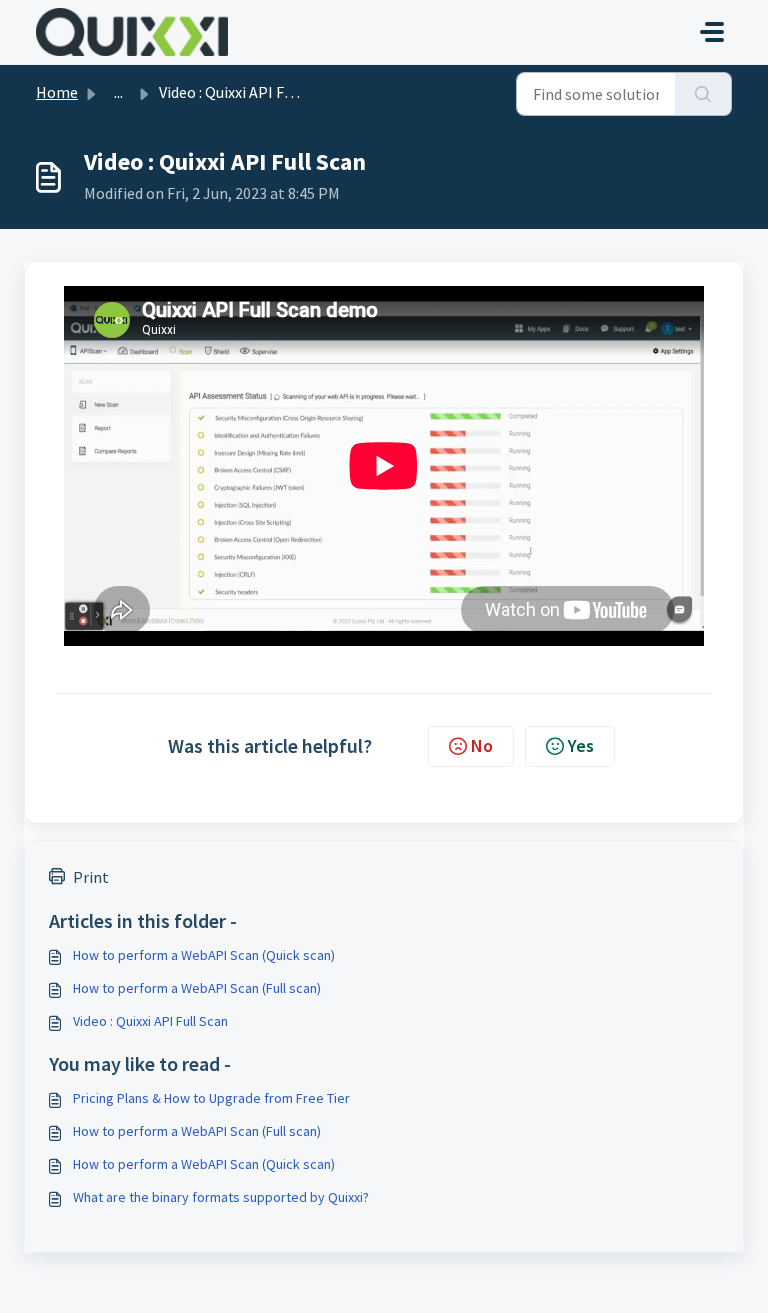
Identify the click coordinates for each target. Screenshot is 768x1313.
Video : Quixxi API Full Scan (150, 1021)
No (482, 745)
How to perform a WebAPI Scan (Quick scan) (204, 955)
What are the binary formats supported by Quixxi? (221, 1197)
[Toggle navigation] (712, 32)
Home (57, 92)
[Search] (703, 94)
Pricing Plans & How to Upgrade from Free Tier (211, 1098)
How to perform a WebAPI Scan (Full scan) (197, 988)
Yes (581, 745)
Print (91, 877)
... (118, 92)
